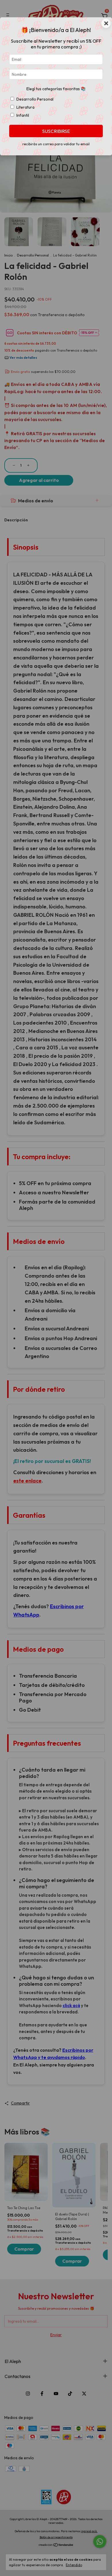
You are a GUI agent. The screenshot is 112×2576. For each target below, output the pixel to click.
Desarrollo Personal (35, 99)
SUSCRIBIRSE (56, 131)
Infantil (23, 115)
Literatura (25, 107)
